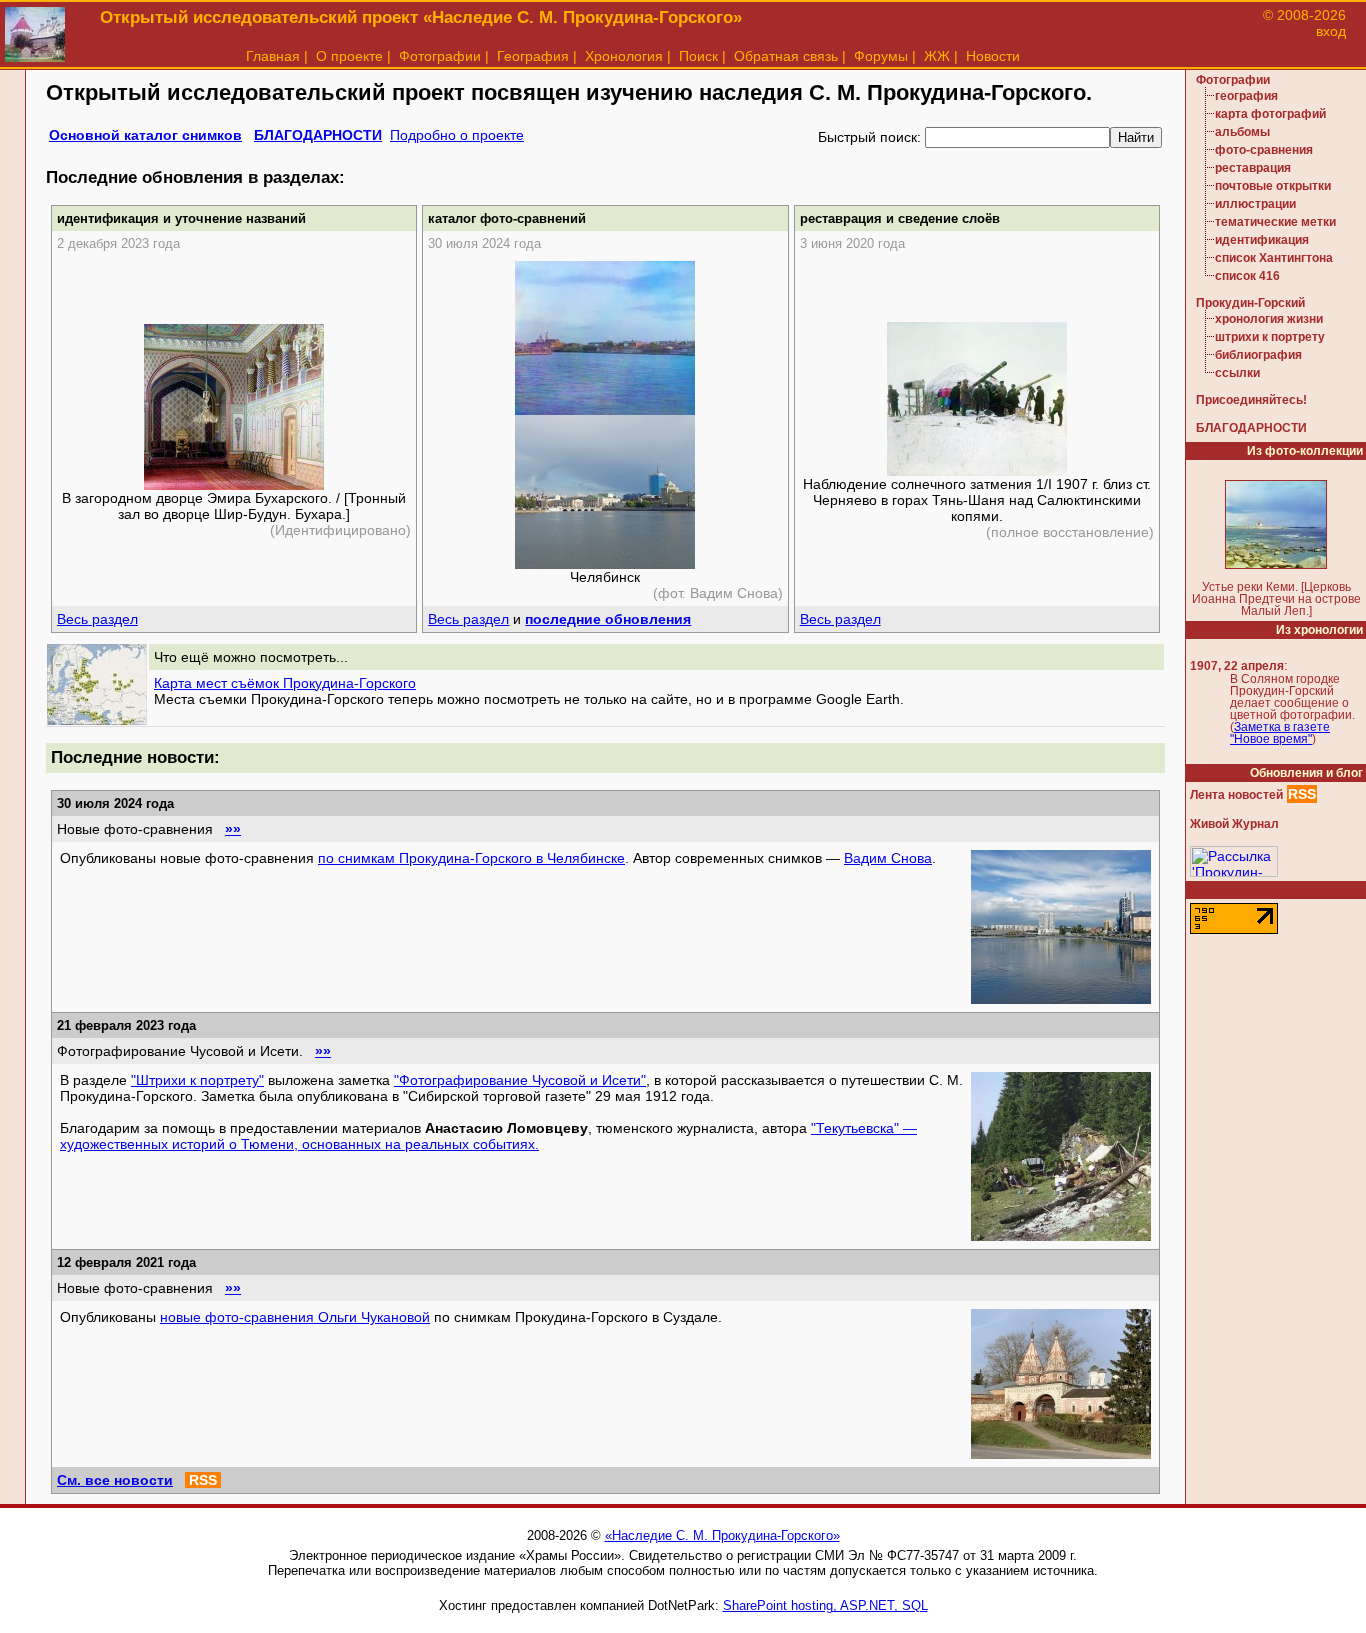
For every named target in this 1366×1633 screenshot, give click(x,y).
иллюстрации (1255, 204)
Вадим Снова (888, 858)
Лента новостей (1236, 795)
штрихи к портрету (1270, 337)
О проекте (349, 56)
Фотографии (440, 56)
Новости (993, 56)
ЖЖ (937, 56)
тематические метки (1275, 222)
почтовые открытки (1273, 186)
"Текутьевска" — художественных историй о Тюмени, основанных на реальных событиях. (488, 1136)
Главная (273, 56)
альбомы (1242, 132)
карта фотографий (1270, 114)
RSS (203, 1480)
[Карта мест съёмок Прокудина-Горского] (97, 720)
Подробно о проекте (457, 135)
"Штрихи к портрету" (197, 1080)
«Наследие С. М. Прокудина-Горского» (722, 1535)
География (533, 56)
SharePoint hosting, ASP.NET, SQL (825, 1605)
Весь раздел (97, 619)
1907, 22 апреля (1237, 666)
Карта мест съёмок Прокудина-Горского (285, 683)
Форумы (881, 56)
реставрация (1253, 168)
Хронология (624, 56)
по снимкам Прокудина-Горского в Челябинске (471, 858)
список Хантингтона (1274, 258)
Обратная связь (786, 56)
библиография (1258, 355)
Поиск (698, 56)
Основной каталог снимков (145, 135)
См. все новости (115, 1480)
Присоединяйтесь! (1251, 400)
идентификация (1262, 240)
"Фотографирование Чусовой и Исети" (520, 1080)
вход (1331, 31)
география (1246, 96)
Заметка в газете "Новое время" (1280, 733)
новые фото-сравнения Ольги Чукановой (295, 1317)
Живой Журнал (1234, 824)
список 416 (1247, 276)
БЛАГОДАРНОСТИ (318, 135)
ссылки (1237, 373)
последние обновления (608, 619)
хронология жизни (1269, 319)
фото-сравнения (1264, 150)
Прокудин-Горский (1250, 303)
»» (233, 829)
